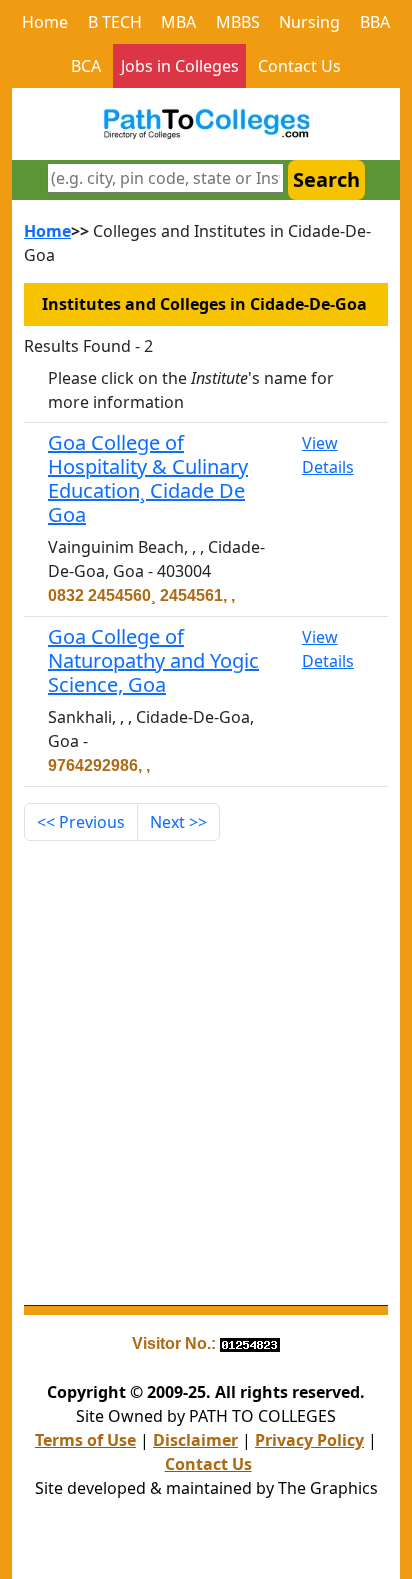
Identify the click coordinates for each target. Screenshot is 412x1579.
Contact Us (299, 66)
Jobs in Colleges (180, 66)
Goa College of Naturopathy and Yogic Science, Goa (153, 660)
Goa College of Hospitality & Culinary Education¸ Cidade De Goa (148, 478)
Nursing (309, 22)
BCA (86, 66)
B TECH (115, 22)
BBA (375, 22)
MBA (178, 22)
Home (45, 22)
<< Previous (81, 822)
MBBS (238, 22)
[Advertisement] (206, 1073)
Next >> (178, 822)
